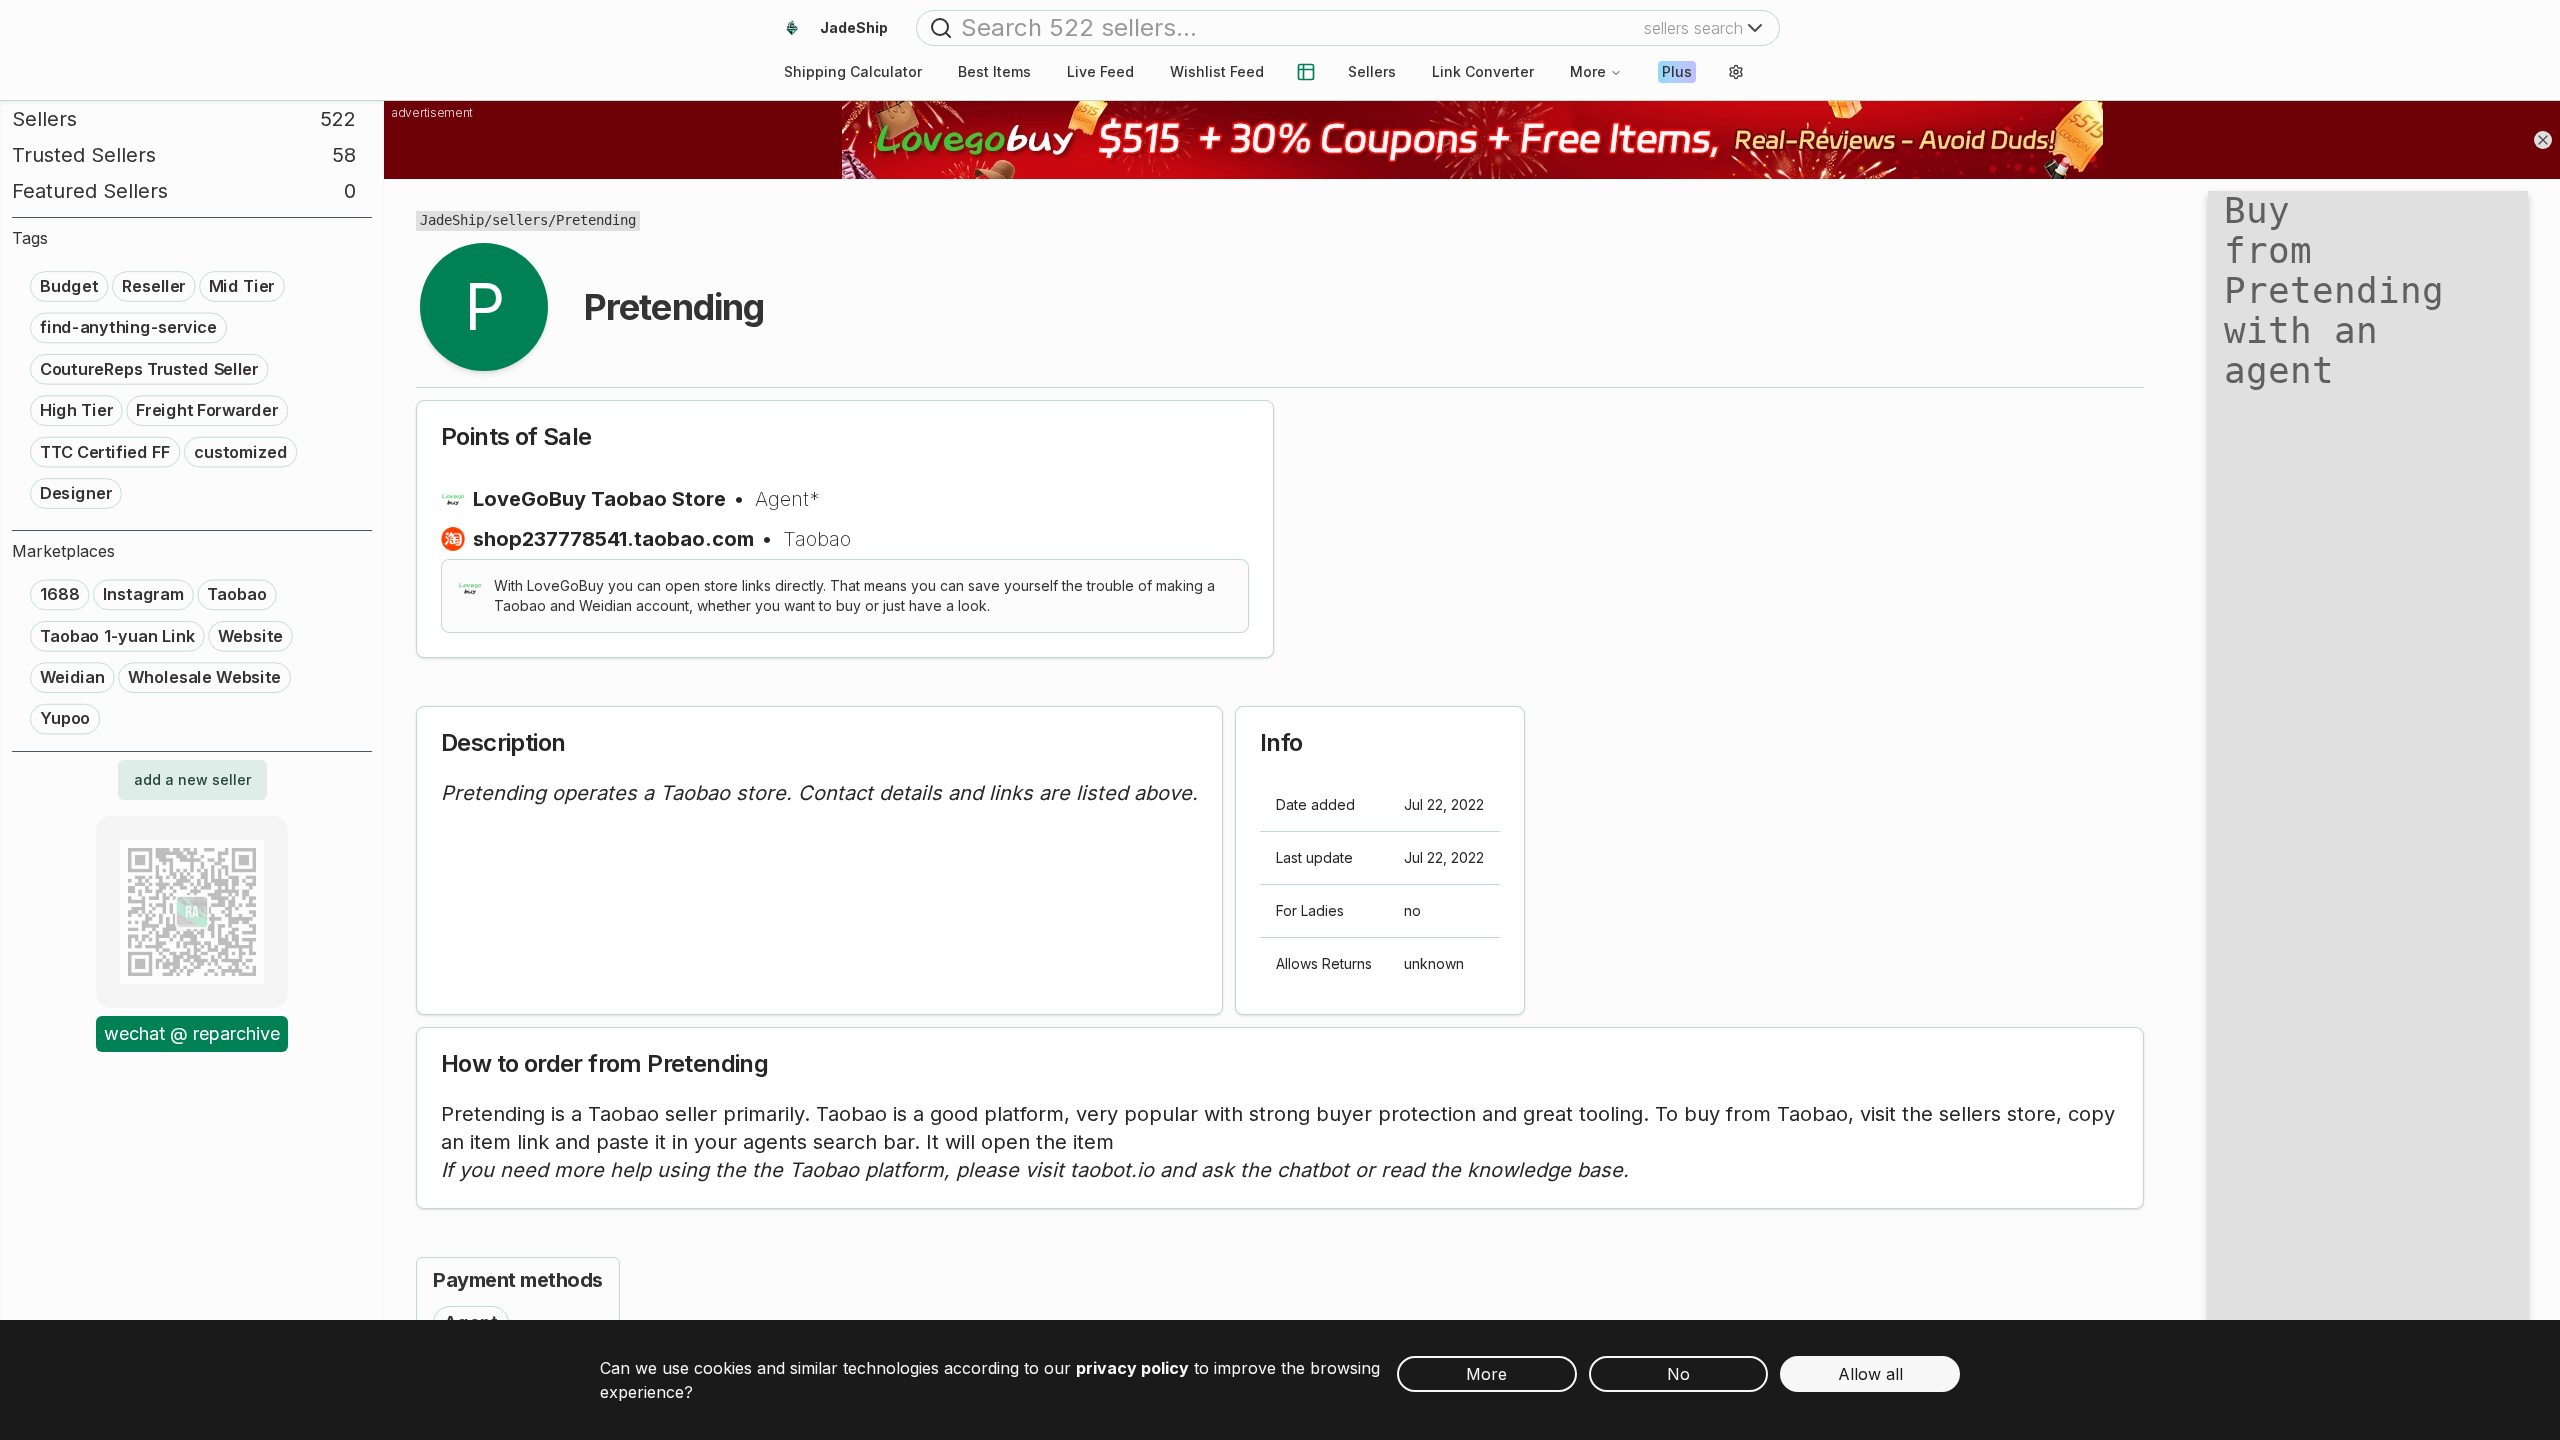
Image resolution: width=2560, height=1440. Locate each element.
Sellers (1372, 71)
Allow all (1870, 1374)
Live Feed (1100, 71)
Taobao (817, 539)
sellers (520, 220)
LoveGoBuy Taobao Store (599, 499)
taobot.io (1112, 1170)
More (1588, 71)
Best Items (994, 71)
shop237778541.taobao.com (613, 539)
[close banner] (2543, 140)
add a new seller (192, 779)
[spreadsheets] (1306, 72)
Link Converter (1483, 71)
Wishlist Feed (1217, 71)
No (1678, 1374)
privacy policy (1132, 1368)
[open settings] (1736, 72)
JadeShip (452, 220)
